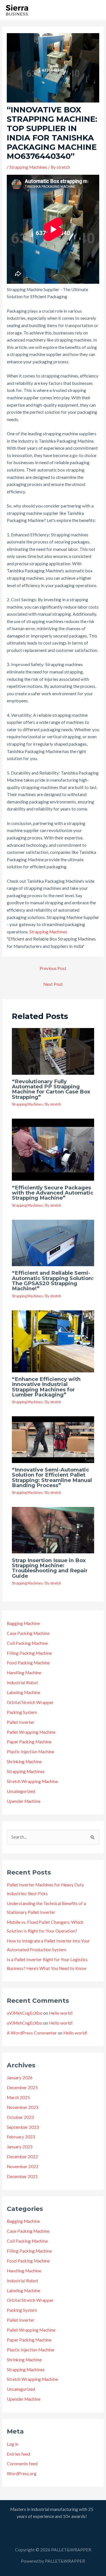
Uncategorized (21, 1791)
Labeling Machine (23, 1692)
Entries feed (18, 2454)
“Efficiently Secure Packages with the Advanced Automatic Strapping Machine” (53, 1193)
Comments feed (22, 2464)
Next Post (53, 984)
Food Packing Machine (28, 1663)
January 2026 (20, 2078)
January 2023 (20, 2147)
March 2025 (18, 2097)
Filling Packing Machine (29, 1653)
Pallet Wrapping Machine (31, 1732)
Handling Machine (24, 1673)
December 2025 (22, 2087)
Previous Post (53, 968)
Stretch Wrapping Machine (32, 1781)
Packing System (22, 1712)
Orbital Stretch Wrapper (30, 1702)
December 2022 (22, 2157)
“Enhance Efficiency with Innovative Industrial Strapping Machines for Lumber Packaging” (46, 1387)
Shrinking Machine (24, 1762)
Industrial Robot (22, 1682)
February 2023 (21, 2137)
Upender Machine (24, 1801)
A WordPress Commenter (32, 2033)
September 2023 (23, 2127)
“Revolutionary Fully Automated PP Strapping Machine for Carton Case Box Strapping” (51, 1089)
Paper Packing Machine (29, 1742)
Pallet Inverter (21, 1722)
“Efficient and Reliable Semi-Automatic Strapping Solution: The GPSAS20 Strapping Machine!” (53, 1281)
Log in (13, 2444)
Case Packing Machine (28, 1633)
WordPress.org (22, 2473)
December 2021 (22, 2176)
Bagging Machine (23, 1623)
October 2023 (20, 2117)
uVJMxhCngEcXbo (25, 2013)
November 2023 (23, 2107)
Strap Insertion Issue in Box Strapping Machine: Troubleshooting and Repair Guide (50, 1568)
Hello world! (61, 2013)
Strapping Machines (28, 167)
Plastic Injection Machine (31, 1752)
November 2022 (23, 2166)
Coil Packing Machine (27, 1643)
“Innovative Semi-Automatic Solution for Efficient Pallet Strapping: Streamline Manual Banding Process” (52, 1477)
